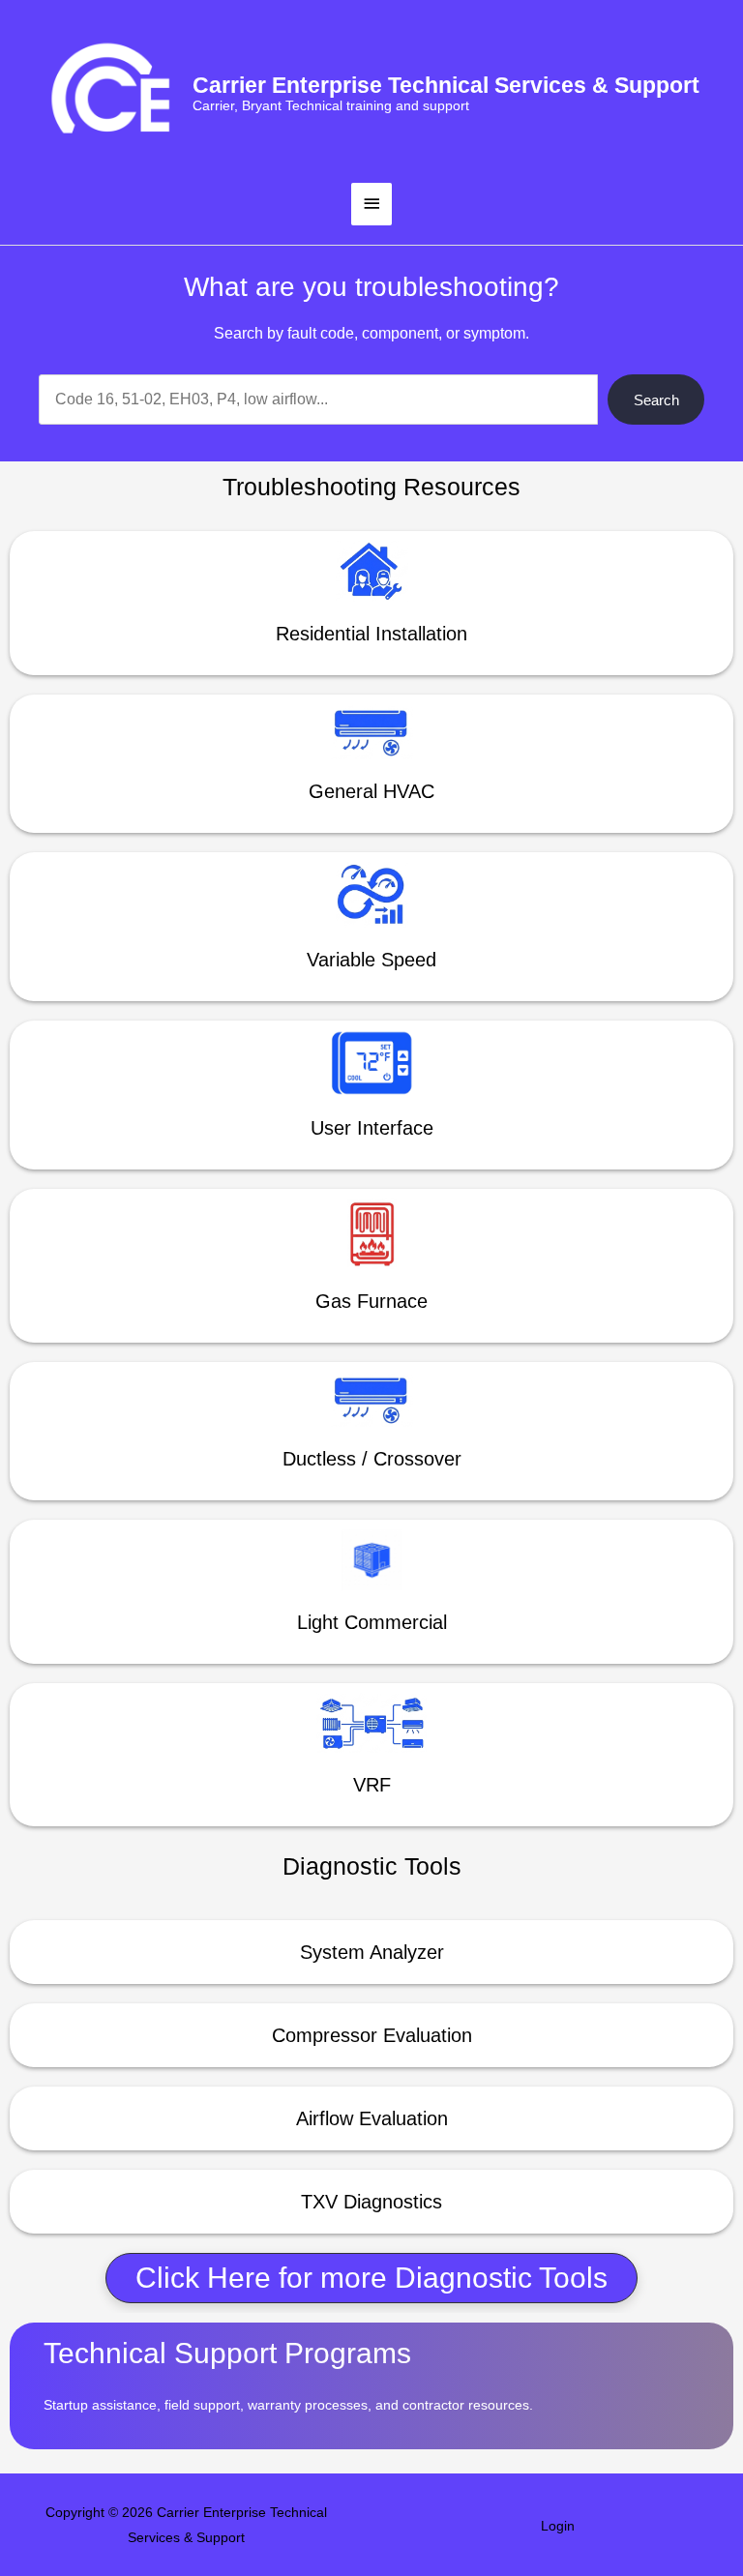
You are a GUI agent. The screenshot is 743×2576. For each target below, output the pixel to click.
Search (656, 400)
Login (558, 2526)
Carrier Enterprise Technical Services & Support (446, 85)
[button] (371, 2278)
